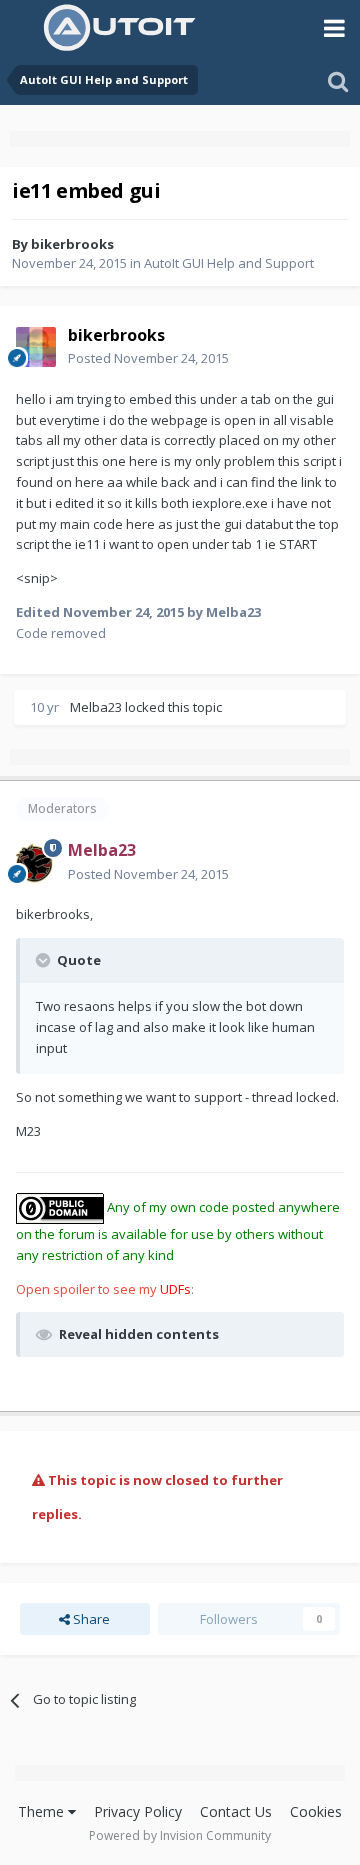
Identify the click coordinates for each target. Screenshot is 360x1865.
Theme (43, 1811)
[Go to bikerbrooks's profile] (36, 347)
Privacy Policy (138, 1811)
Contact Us (236, 1811)
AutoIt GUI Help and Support (229, 263)
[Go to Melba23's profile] (36, 863)
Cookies (316, 1811)
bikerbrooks (72, 244)
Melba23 (96, 707)
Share (90, 1619)
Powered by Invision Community (180, 1835)
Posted (148, 358)
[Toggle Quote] (45, 960)
